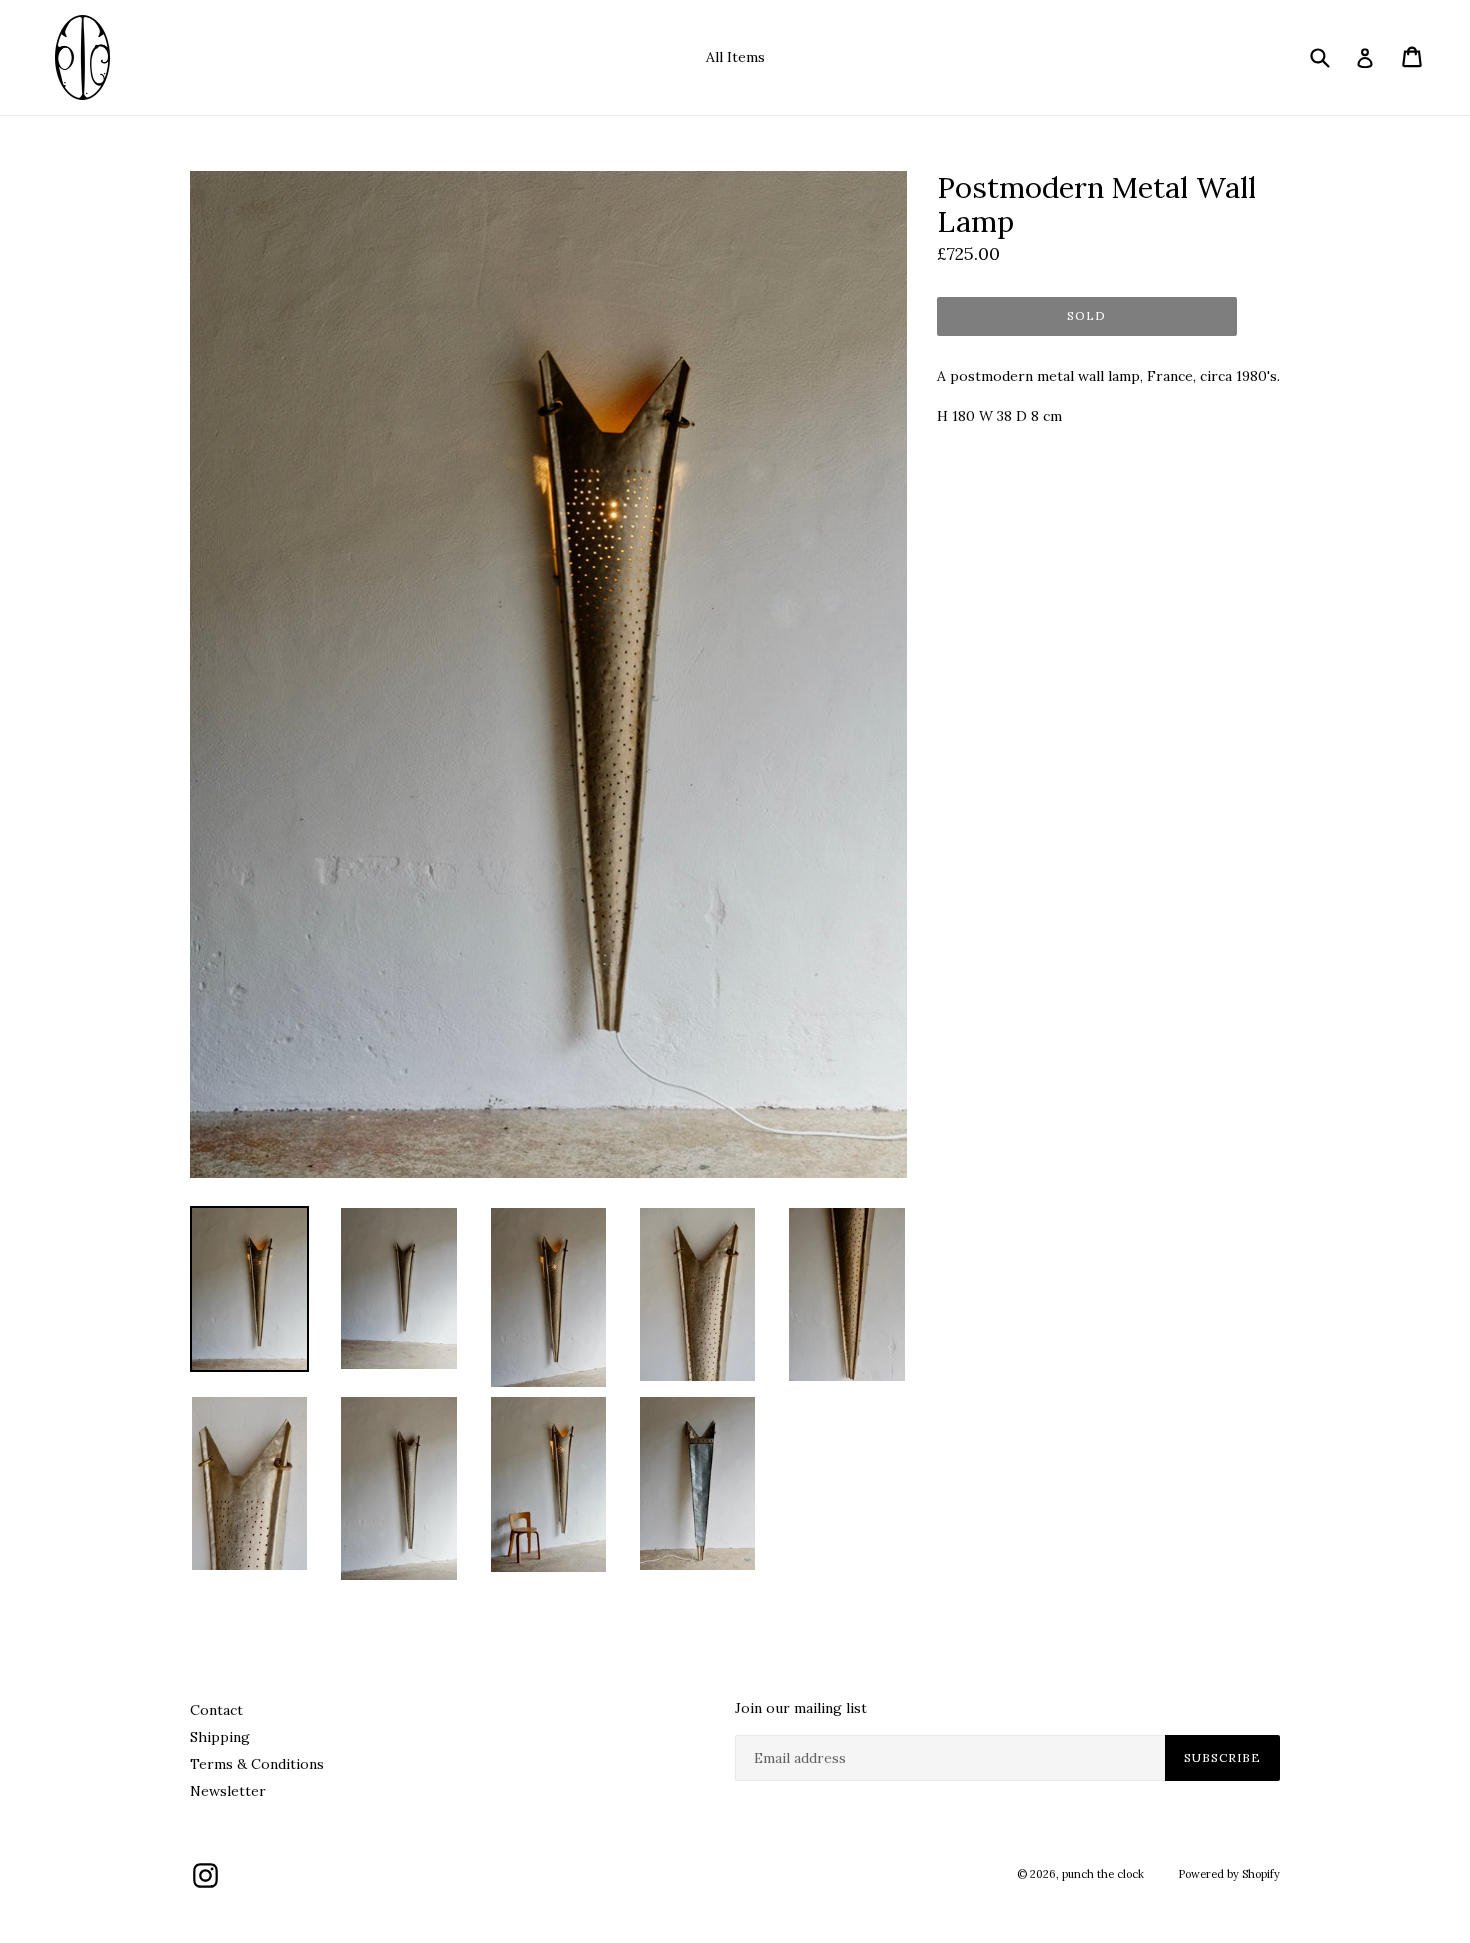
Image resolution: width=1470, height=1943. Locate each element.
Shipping (220, 1737)
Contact (216, 1710)
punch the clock (1103, 1874)
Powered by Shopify (1229, 1874)
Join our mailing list (801, 1708)
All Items (735, 57)
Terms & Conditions (257, 1764)
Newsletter (228, 1791)
